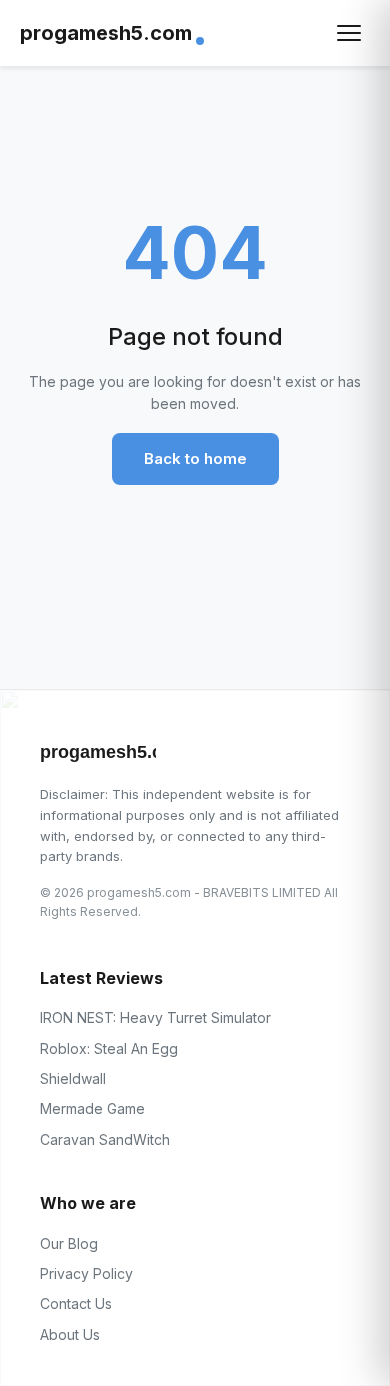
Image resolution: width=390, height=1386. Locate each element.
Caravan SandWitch (105, 1139)
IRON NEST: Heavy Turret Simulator (155, 1017)
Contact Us (76, 1303)
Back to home (195, 458)
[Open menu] (349, 33)
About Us (70, 1334)
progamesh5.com (106, 33)
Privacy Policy (86, 1273)
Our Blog (69, 1243)
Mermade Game (92, 1108)
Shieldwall (73, 1078)
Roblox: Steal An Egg (109, 1048)
